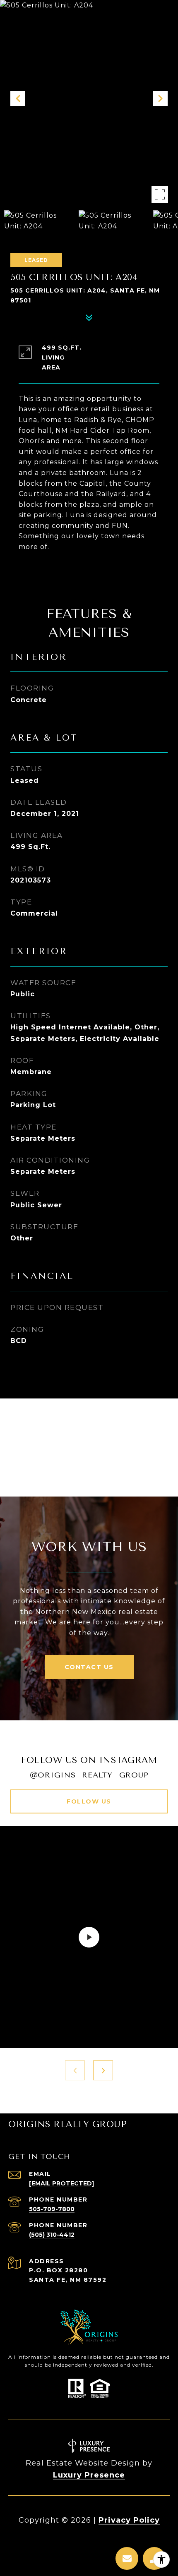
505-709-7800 (52, 2209)
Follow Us (89, 1801)
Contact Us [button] (89, 1667)
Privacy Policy (129, 2520)
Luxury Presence (89, 2475)
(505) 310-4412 (52, 2235)
